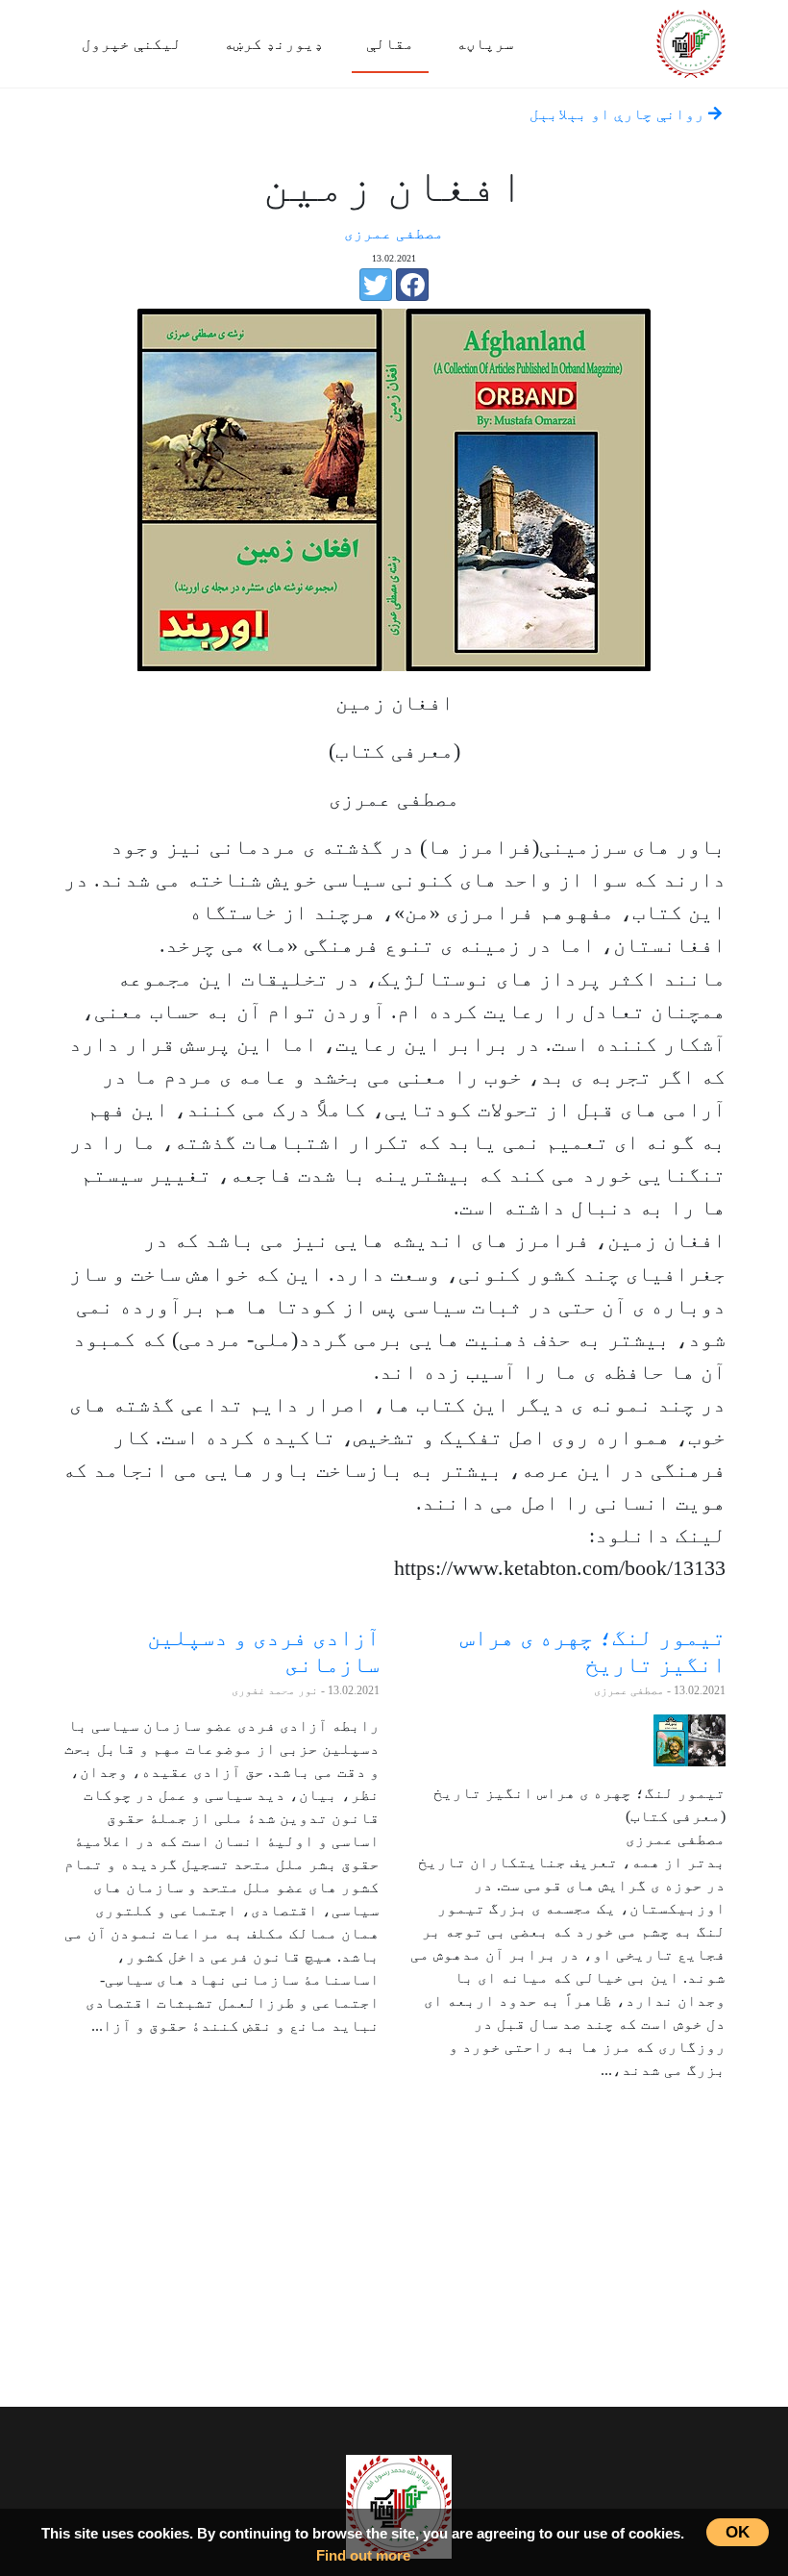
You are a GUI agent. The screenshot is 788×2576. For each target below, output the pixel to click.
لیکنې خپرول (132, 44)
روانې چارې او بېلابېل (619, 114)
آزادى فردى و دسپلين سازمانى (263, 1651)
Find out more (363, 2555)
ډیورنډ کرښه (274, 44)
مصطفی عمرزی (394, 233)
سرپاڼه (485, 44)
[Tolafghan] (691, 41)
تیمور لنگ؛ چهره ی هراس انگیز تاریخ (593, 1651)
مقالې (390, 44)
